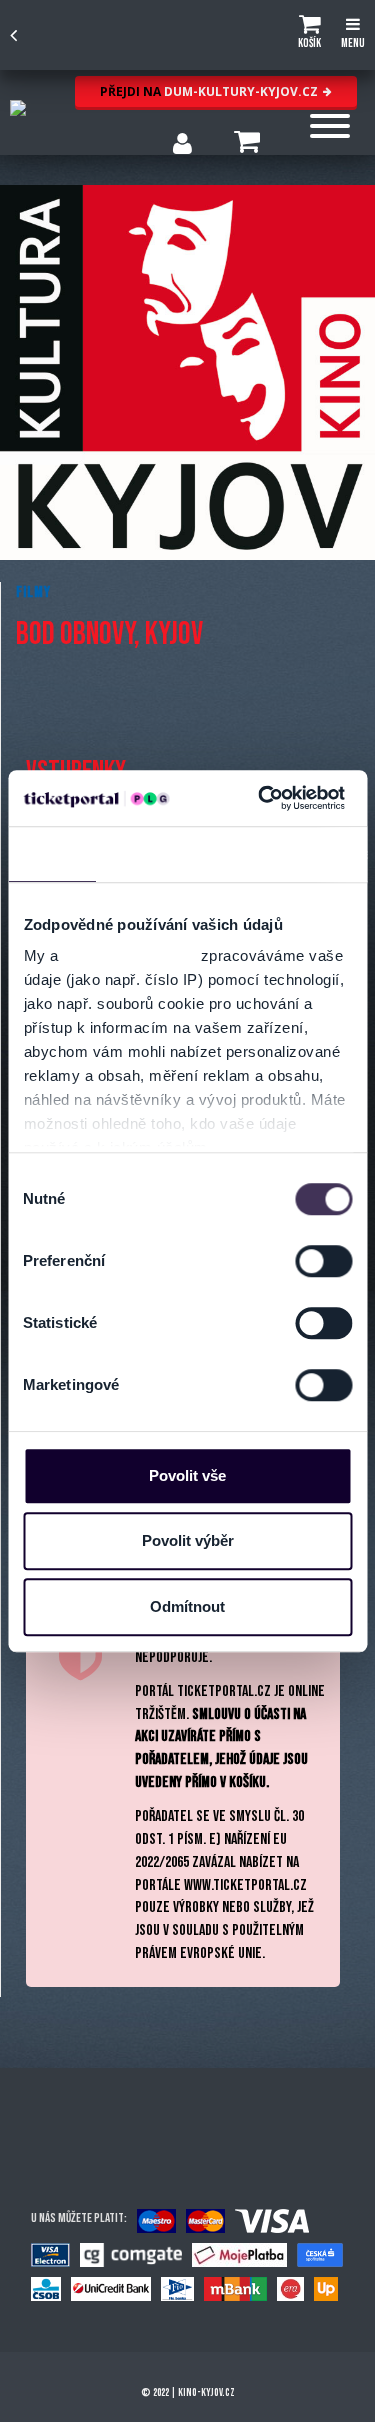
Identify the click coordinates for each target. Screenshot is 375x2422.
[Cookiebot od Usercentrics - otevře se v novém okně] (261, 798)
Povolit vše (187, 1475)
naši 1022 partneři (129, 955)
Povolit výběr (188, 1540)
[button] (309, 35)
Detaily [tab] (135, 853)
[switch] (323, 1261)
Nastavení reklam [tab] (250, 853)
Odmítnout (187, 1606)
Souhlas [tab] (52, 853)
